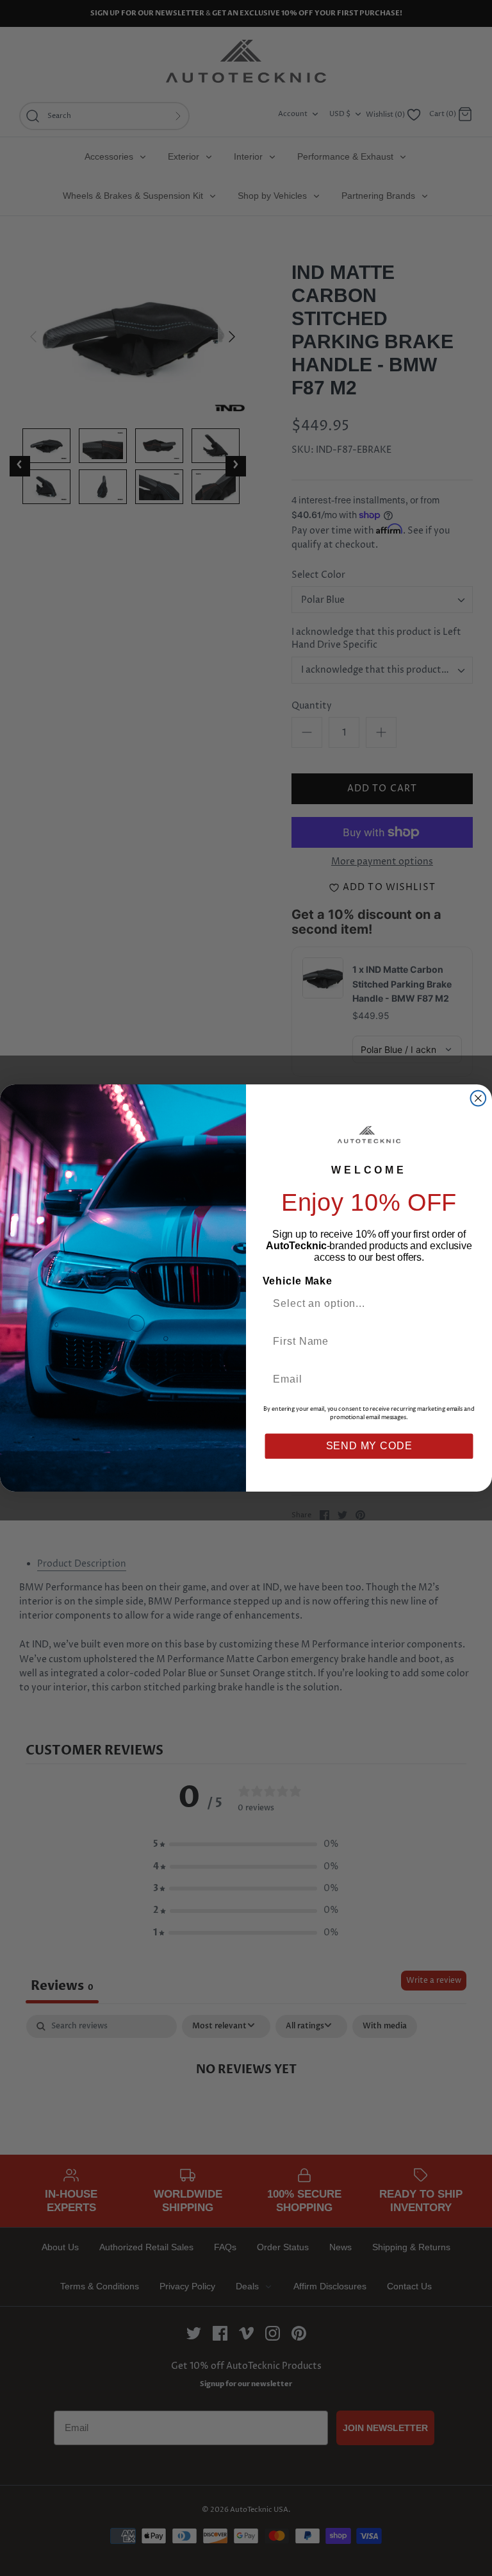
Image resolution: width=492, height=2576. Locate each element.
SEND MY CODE (369, 1446)
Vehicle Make (298, 1281)
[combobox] (364, 1303)
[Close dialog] (479, 1099)
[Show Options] (463, 1303)
